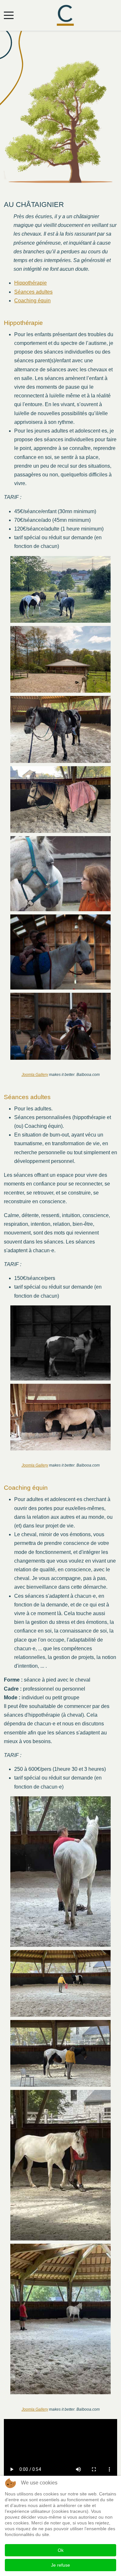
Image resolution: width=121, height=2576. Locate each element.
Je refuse (60, 2565)
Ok (61, 2550)
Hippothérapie (30, 283)
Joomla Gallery (35, 1075)
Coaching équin (32, 301)
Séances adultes (33, 292)
